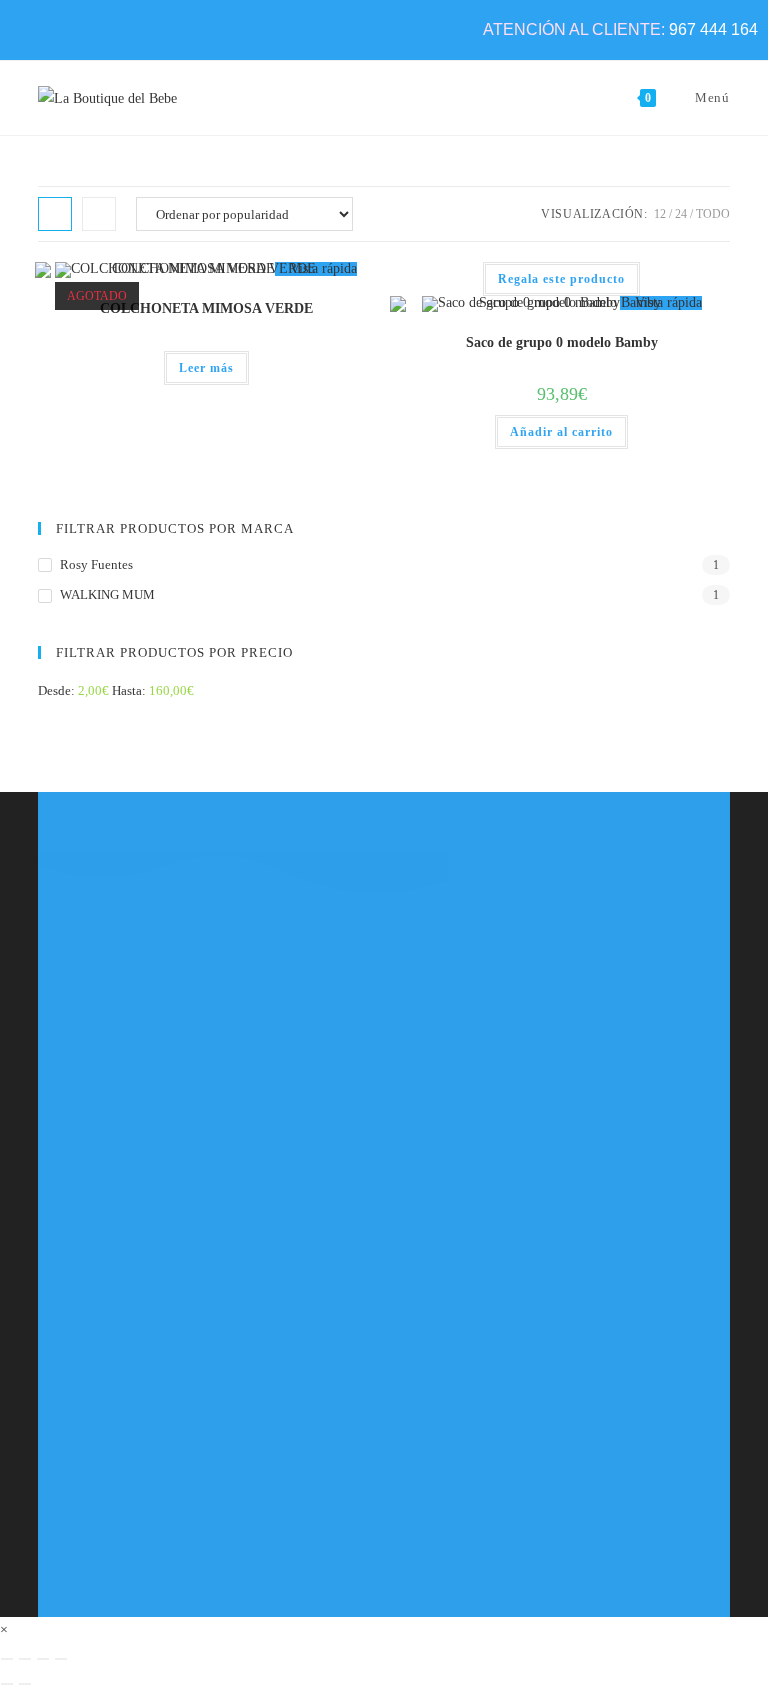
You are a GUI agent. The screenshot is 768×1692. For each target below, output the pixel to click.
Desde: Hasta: (116, 690)
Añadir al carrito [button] (561, 432)
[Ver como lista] (99, 214)
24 (681, 214)
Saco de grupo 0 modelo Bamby (562, 342)
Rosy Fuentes (96, 564)
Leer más (206, 368)
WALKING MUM (107, 594)
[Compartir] (43, 1659)
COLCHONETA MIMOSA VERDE (206, 308)
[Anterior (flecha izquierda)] (7, 1684)
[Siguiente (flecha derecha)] (25, 1684)
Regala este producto (561, 279)
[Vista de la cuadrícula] (55, 214)
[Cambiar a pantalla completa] (25, 1659)
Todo (713, 214)
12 (660, 214)
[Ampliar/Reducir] (7, 1659)
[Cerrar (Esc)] (61, 1659)
